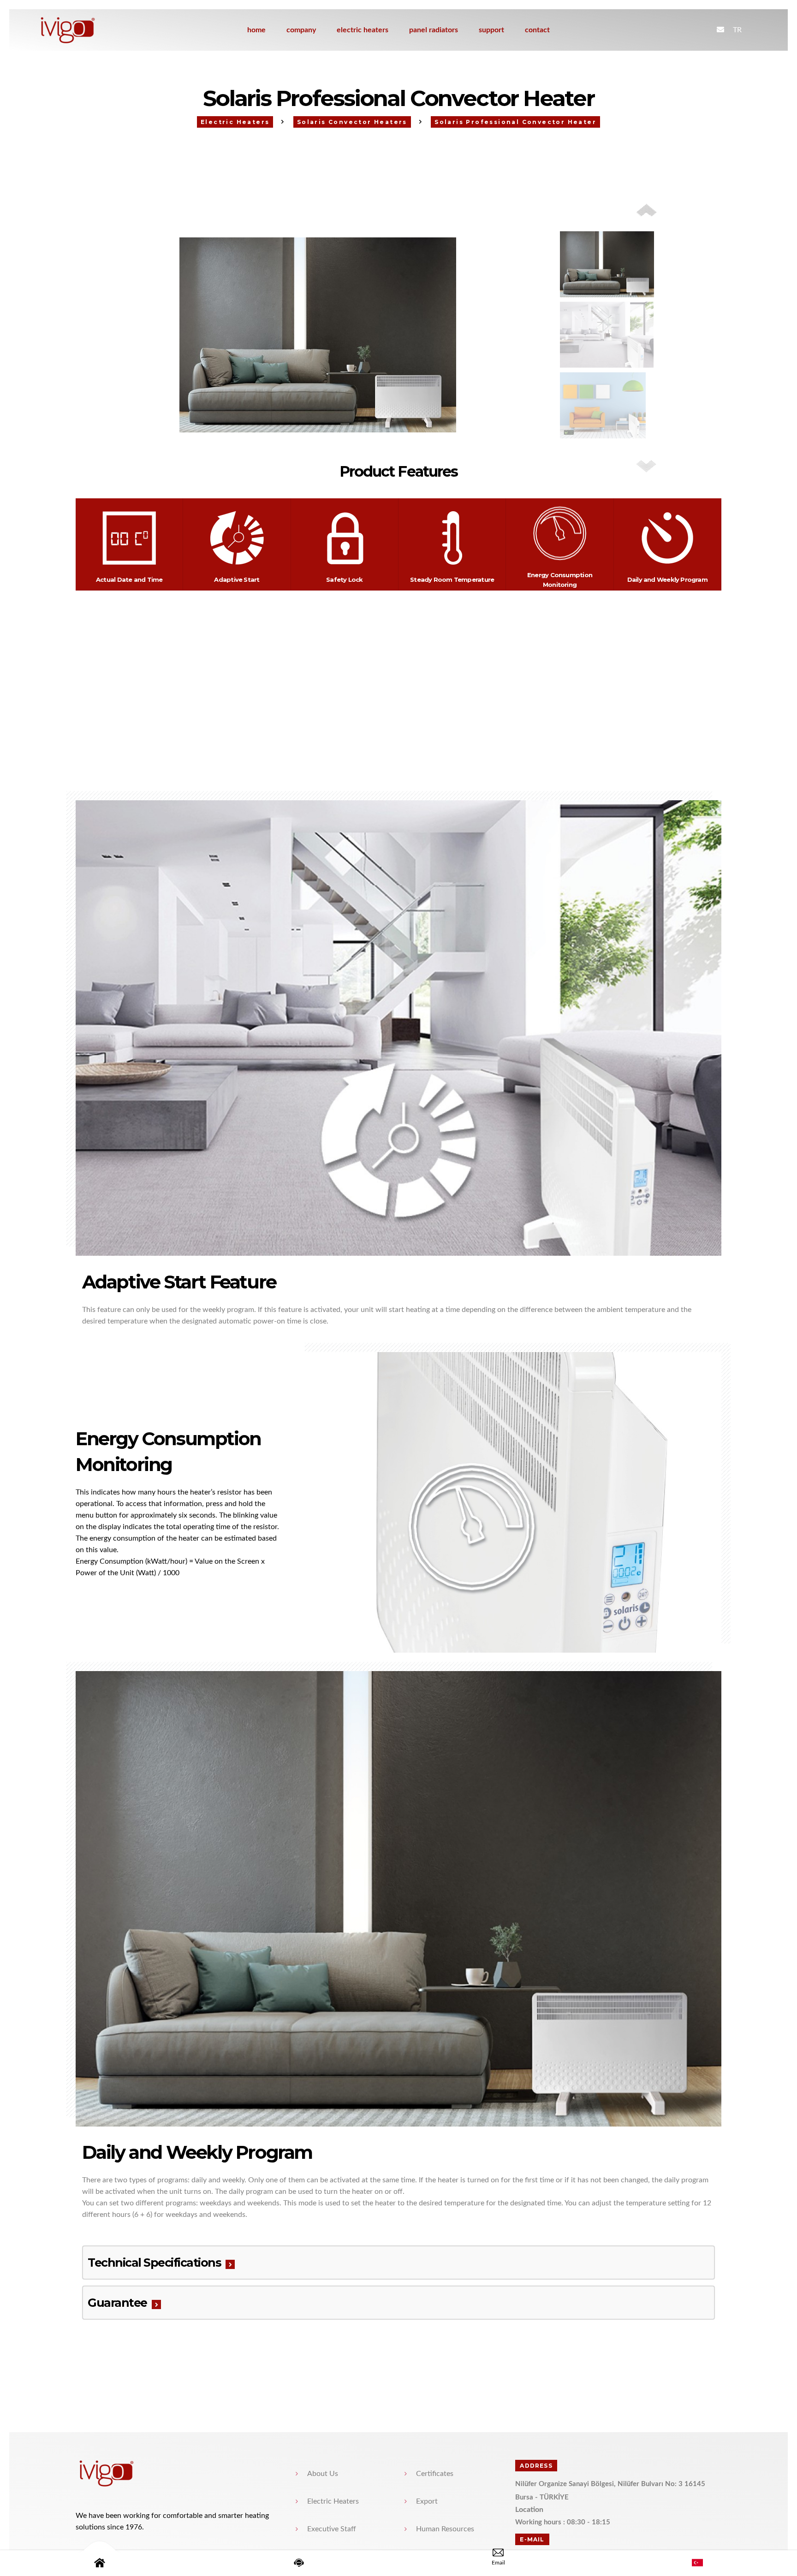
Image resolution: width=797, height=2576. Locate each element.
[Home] (100, 2563)
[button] (647, 466)
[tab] (398, 2263)
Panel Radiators (434, 30)
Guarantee (117, 2303)
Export (427, 2501)
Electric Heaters (363, 30)
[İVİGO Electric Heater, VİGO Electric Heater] (91, 30)
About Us (323, 2474)
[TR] (697, 2563)
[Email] (498, 2563)
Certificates (435, 2474)
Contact (537, 30)
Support (491, 30)
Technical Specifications (154, 2263)
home (256, 30)
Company (301, 30)
